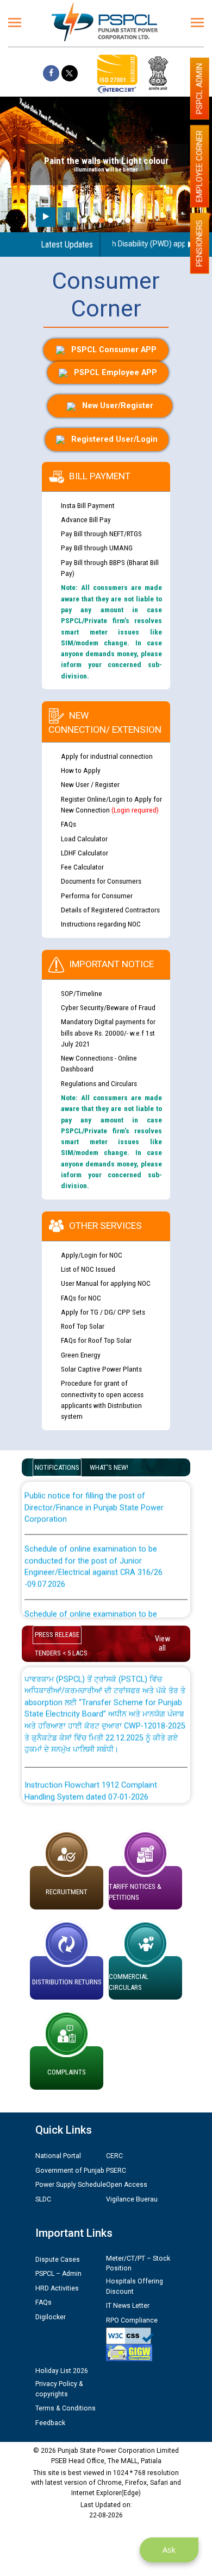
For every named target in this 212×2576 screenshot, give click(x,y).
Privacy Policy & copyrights (59, 2389)
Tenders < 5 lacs (61, 1653)
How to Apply (81, 770)
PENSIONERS (199, 243)
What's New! (109, 1467)
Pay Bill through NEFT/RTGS (101, 534)
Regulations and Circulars (99, 1083)
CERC (114, 2156)
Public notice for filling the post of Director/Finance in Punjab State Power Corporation (94, 1496)
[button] (84, 220)
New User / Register (90, 784)
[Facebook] (51, 73)
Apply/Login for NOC (92, 1255)
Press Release (57, 1635)
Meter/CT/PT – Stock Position (138, 2263)
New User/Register (118, 406)
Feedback (50, 2423)
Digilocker (51, 2317)
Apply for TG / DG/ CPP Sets (103, 1312)
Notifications (57, 1467)
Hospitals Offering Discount (135, 2286)
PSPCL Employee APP (116, 373)
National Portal (58, 2156)
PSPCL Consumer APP (114, 350)
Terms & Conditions (66, 2408)
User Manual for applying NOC (106, 1283)
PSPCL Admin (199, 88)
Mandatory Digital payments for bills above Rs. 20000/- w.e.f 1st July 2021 (108, 1033)
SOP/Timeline (82, 993)
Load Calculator (84, 839)
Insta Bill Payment (88, 505)
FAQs (68, 824)
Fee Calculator (82, 867)
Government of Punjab (70, 2171)
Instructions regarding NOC (101, 924)
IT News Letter (128, 2306)
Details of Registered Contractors (110, 910)
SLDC (43, 2199)
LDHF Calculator (85, 853)
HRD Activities (57, 2288)
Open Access (127, 2185)
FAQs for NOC (81, 1298)
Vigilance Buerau (132, 2199)
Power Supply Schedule (71, 2185)
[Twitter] (70, 73)
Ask (169, 2550)
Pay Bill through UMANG (97, 548)
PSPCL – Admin (58, 2274)
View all (163, 1643)
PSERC (116, 2171)
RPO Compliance (132, 2320)
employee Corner (199, 166)
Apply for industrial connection (107, 756)
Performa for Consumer (97, 896)
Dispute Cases (58, 2260)
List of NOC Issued (88, 1269)
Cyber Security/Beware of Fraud (108, 1007)
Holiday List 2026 (62, 2371)
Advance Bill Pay (86, 519)
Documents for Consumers (101, 881)
